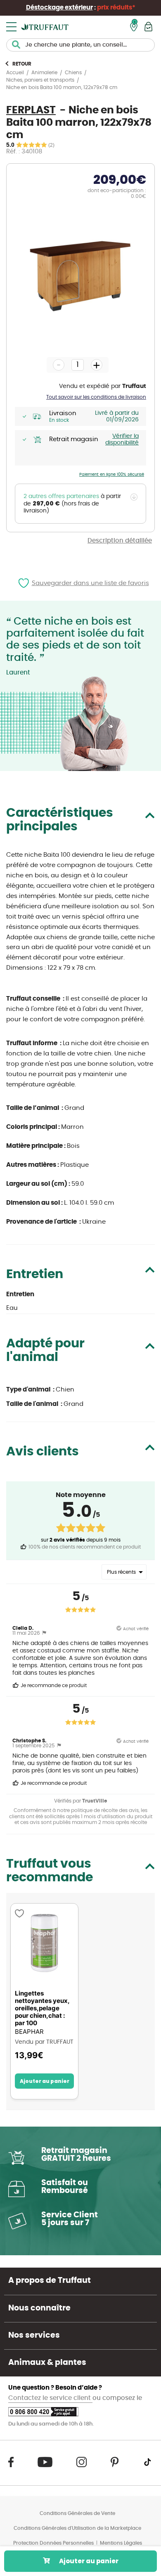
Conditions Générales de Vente (77, 2513)
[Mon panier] (148, 27)
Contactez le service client (50, 2398)
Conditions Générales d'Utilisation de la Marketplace (77, 2528)
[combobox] (80, 45)
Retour (22, 64)
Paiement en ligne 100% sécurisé (112, 475)
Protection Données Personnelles (53, 2543)
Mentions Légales (121, 2543)
